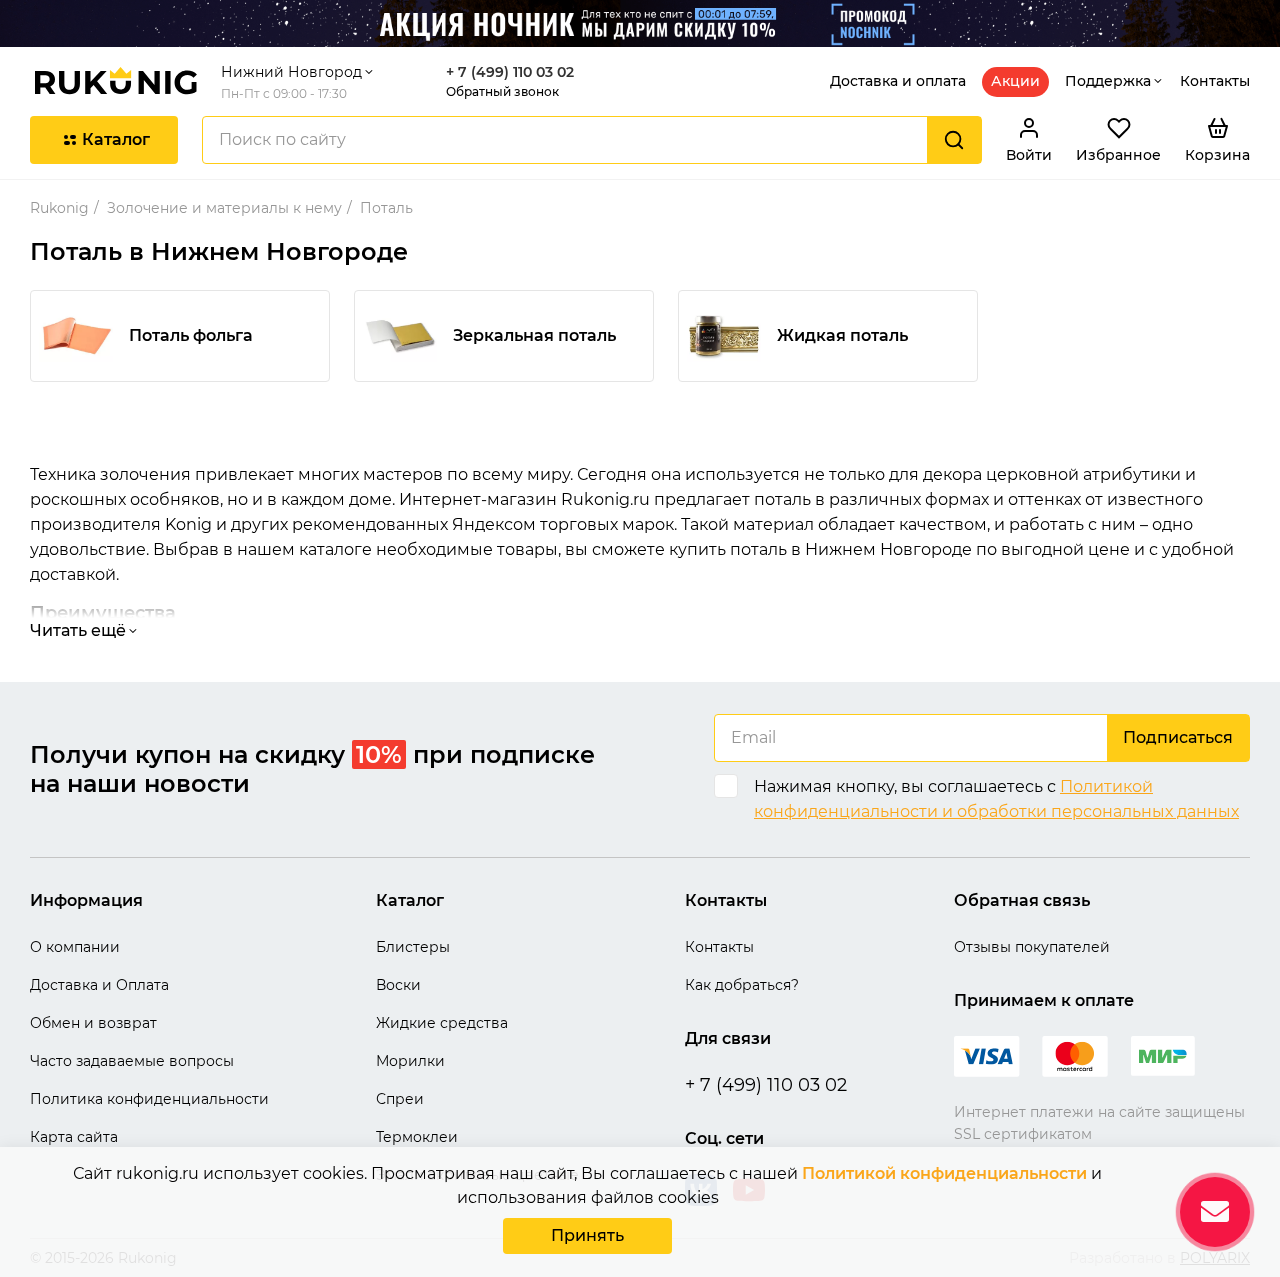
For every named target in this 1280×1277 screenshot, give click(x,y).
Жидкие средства (442, 1023)
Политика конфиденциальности (149, 1099)
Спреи (400, 1099)
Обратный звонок (502, 91)
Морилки (410, 1061)
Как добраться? (742, 985)
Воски (398, 985)
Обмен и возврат (93, 1023)
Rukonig (59, 208)
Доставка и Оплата (99, 985)
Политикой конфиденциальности (944, 1173)
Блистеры (413, 947)
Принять (587, 1235)
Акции (1015, 81)
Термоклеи (417, 1137)
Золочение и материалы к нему (224, 208)
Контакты (1215, 81)
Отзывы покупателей (1032, 947)
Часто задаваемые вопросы (132, 1061)
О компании (75, 947)
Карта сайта (74, 1137)
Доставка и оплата (898, 81)
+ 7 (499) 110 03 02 (510, 72)
